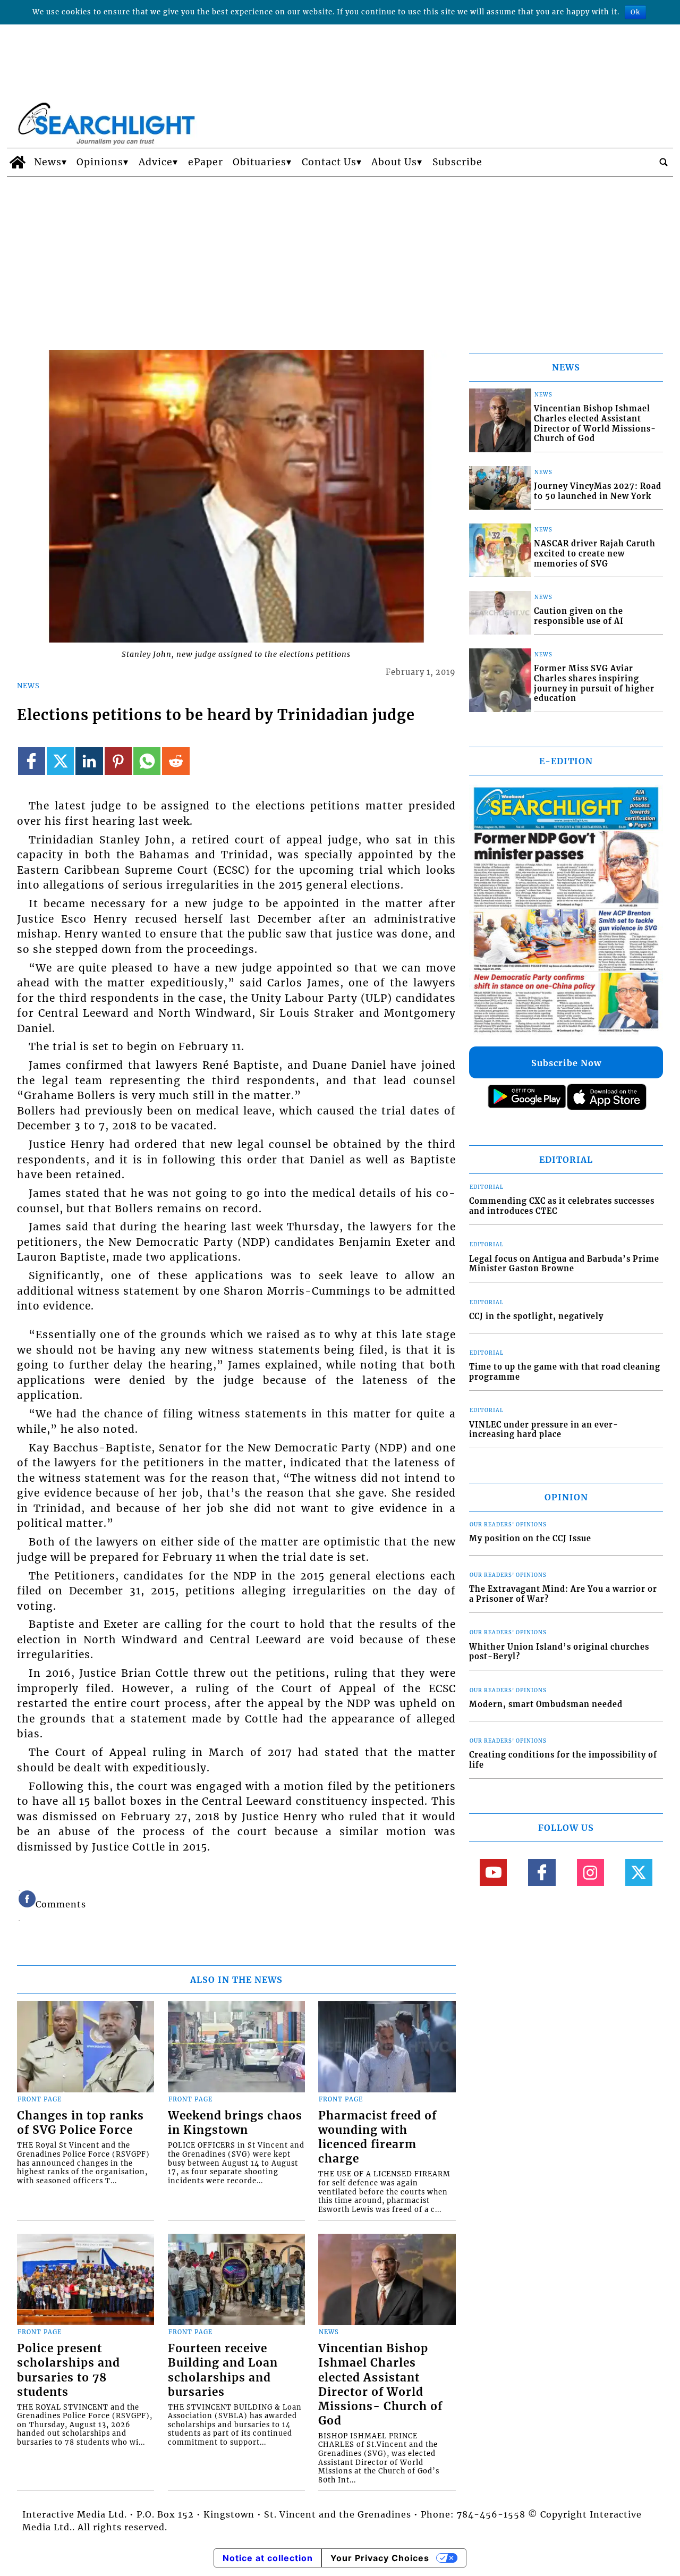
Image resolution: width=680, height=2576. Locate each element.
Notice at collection (268, 2558)
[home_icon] (18, 162)
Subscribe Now (566, 1063)
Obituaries (260, 162)
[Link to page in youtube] (493, 1873)
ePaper (206, 162)
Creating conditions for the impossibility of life (563, 1760)
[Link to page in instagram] (590, 1873)
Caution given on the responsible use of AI (579, 616)
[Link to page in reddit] (176, 761)
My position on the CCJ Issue (530, 1539)
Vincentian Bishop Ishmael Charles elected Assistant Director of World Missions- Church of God (380, 2384)
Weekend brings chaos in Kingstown (235, 2123)
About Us (394, 162)
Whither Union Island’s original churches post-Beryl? (559, 1652)
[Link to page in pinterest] (118, 761)
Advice (156, 162)
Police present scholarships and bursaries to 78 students (69, 2370)
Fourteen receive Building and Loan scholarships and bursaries (223, 2370)
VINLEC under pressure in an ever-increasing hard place (544, 1430)
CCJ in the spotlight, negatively (536, 1316)
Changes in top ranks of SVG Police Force (80, 2123)
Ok (635, 12)
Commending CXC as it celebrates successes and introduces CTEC (562, 1206)
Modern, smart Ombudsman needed (546, 1704)
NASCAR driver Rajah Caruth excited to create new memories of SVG (595, 554)
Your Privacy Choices (380, 2558)
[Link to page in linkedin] (89, 761)
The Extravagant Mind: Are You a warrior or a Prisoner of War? (563, 1594)
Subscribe (457, 162)
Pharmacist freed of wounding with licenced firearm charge (377, 2137)
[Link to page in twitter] (60, 761)
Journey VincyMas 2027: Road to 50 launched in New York (598, 491)
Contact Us (329, 162)
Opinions (100, 162)
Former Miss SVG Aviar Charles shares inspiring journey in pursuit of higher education (594, 683)
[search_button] (664, 162)
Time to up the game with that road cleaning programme (565, 1372)
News (48, 162)
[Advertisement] (340, 256)
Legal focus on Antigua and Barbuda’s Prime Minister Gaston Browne (564, 1264)
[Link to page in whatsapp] (147, 761)
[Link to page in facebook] (32, 761)
